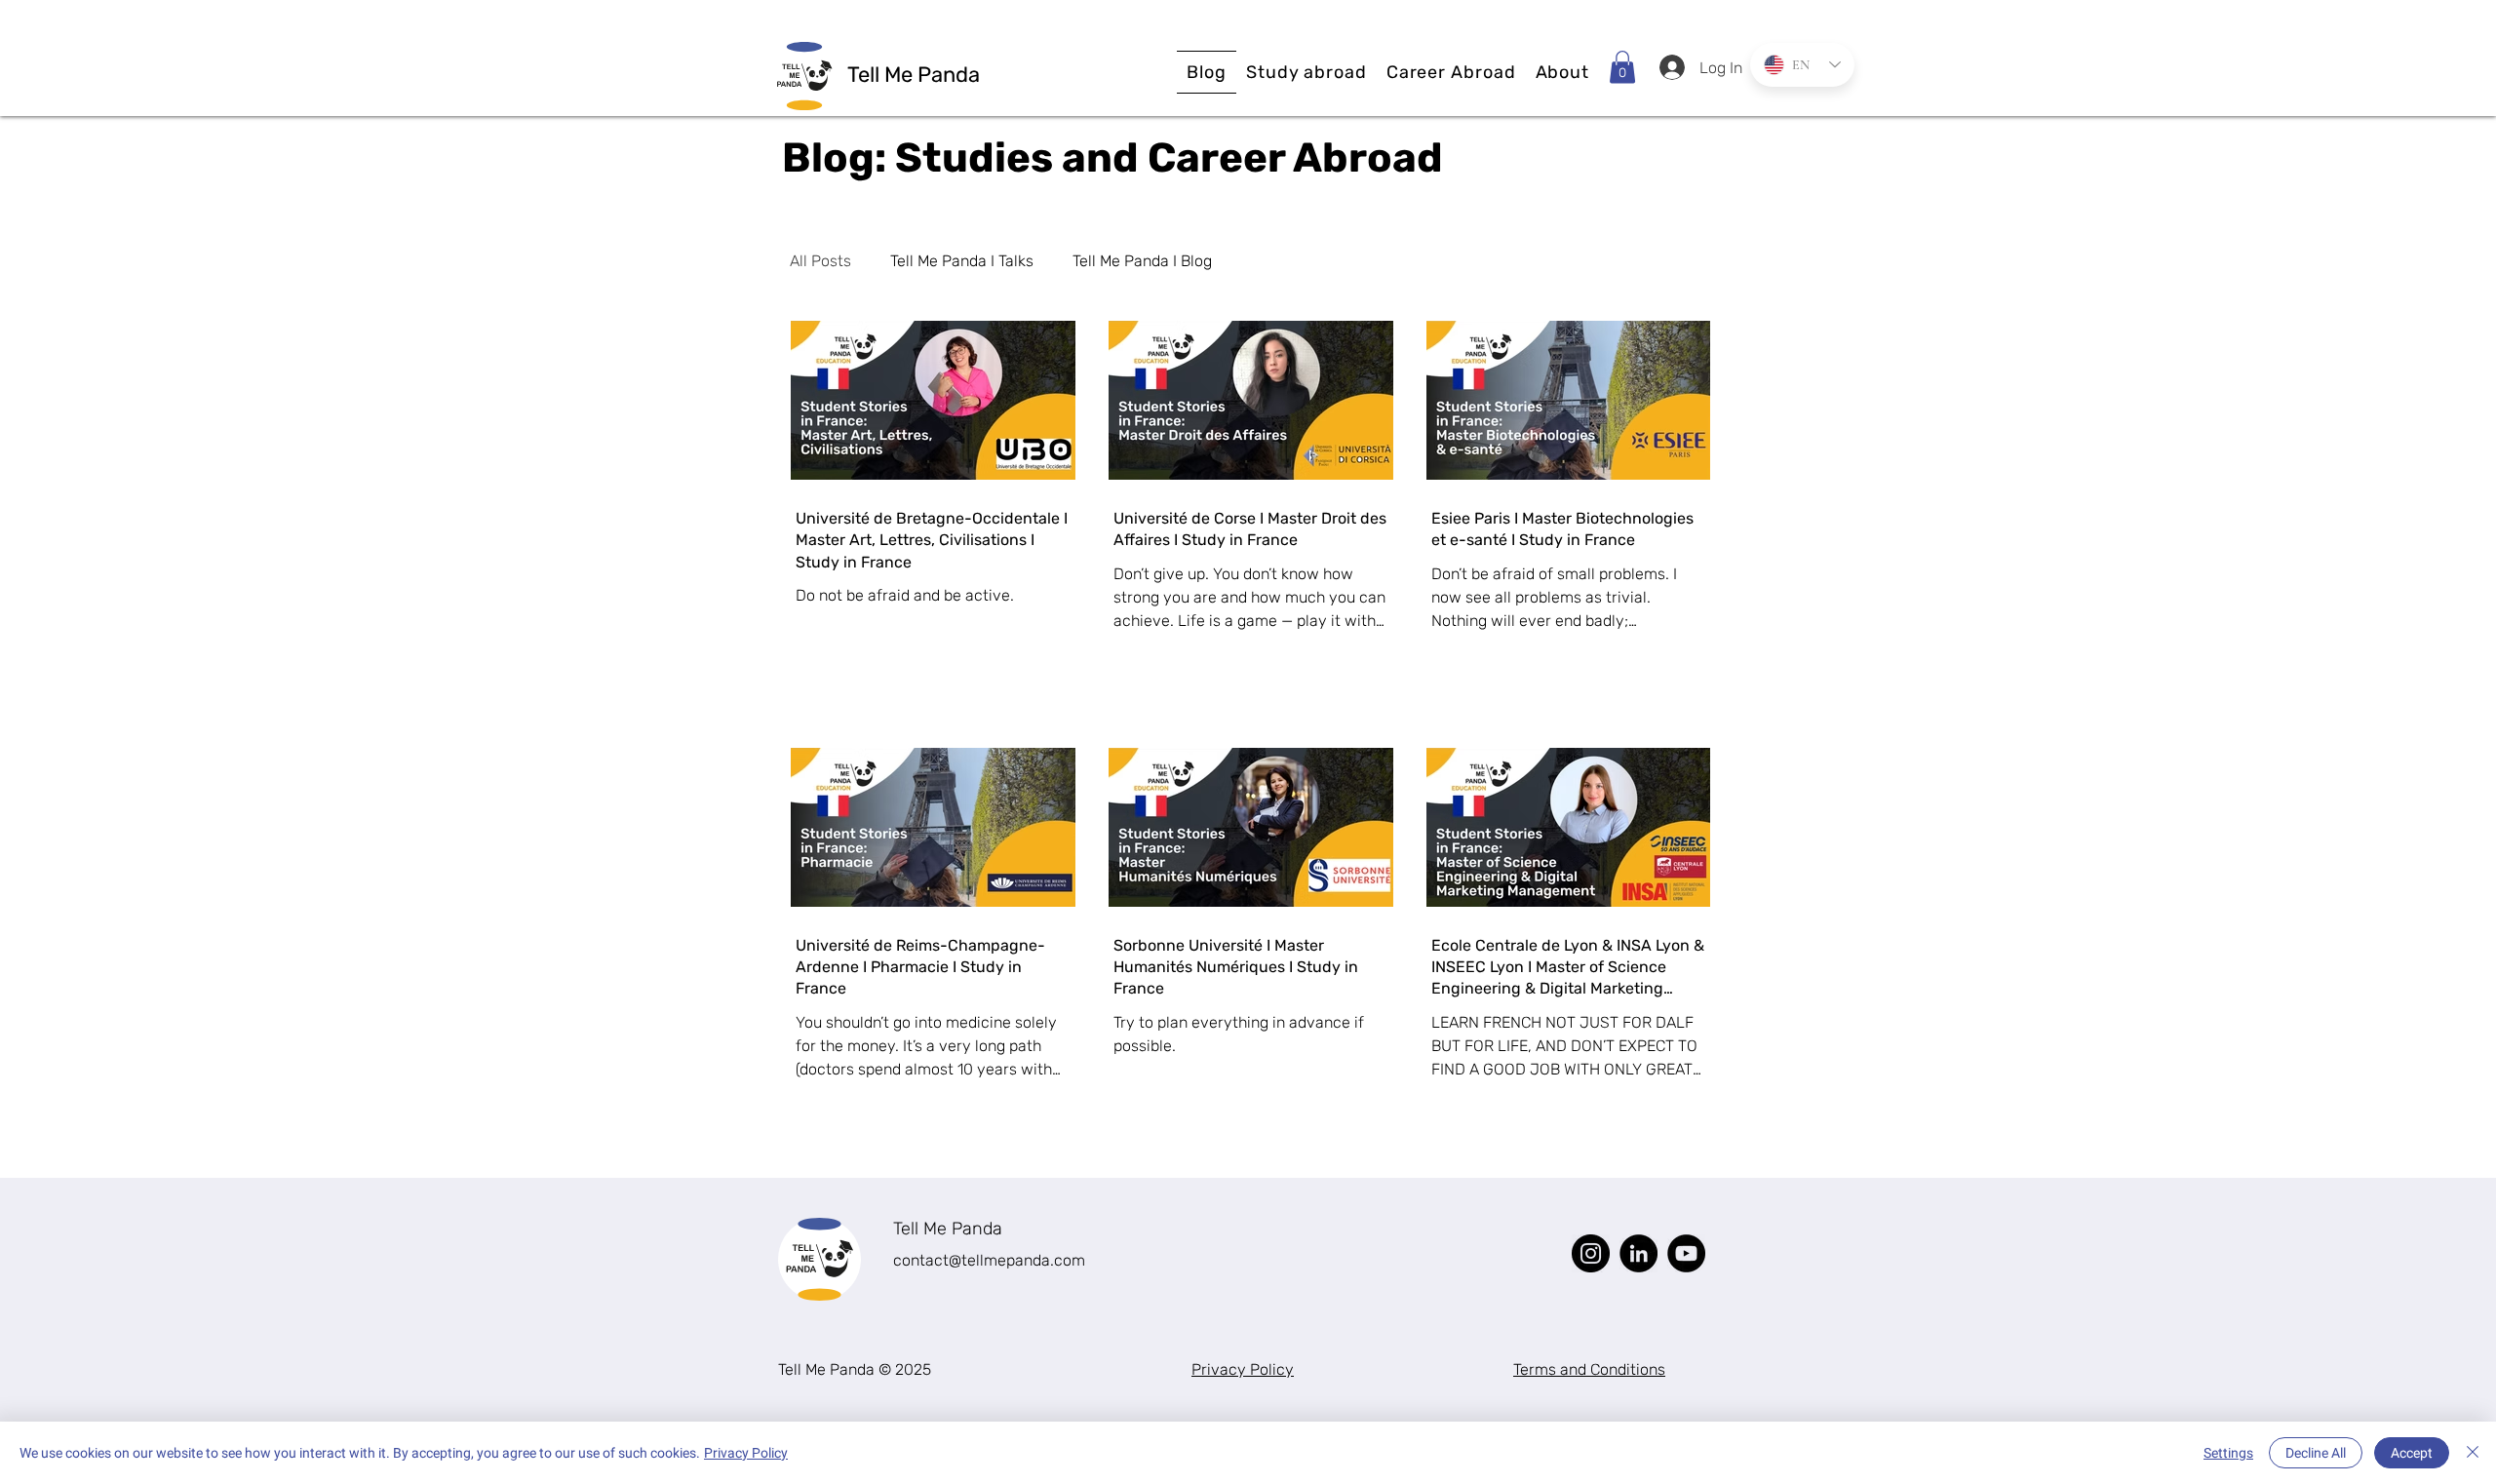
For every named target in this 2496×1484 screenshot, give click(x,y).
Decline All (2316, 1453)
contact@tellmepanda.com (989, 1260)
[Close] (2473, 1453)
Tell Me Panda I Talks (962, 261)
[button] (1306, 72)
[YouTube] (1686, 1253)
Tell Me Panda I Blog (1142, 261)
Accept (2412, 1453)
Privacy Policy (746, 1453)
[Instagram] (1591, 1253)
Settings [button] (2228, 1453)
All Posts (820, 261)
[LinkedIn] (1638, 1253)
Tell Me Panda (948, 1229)
